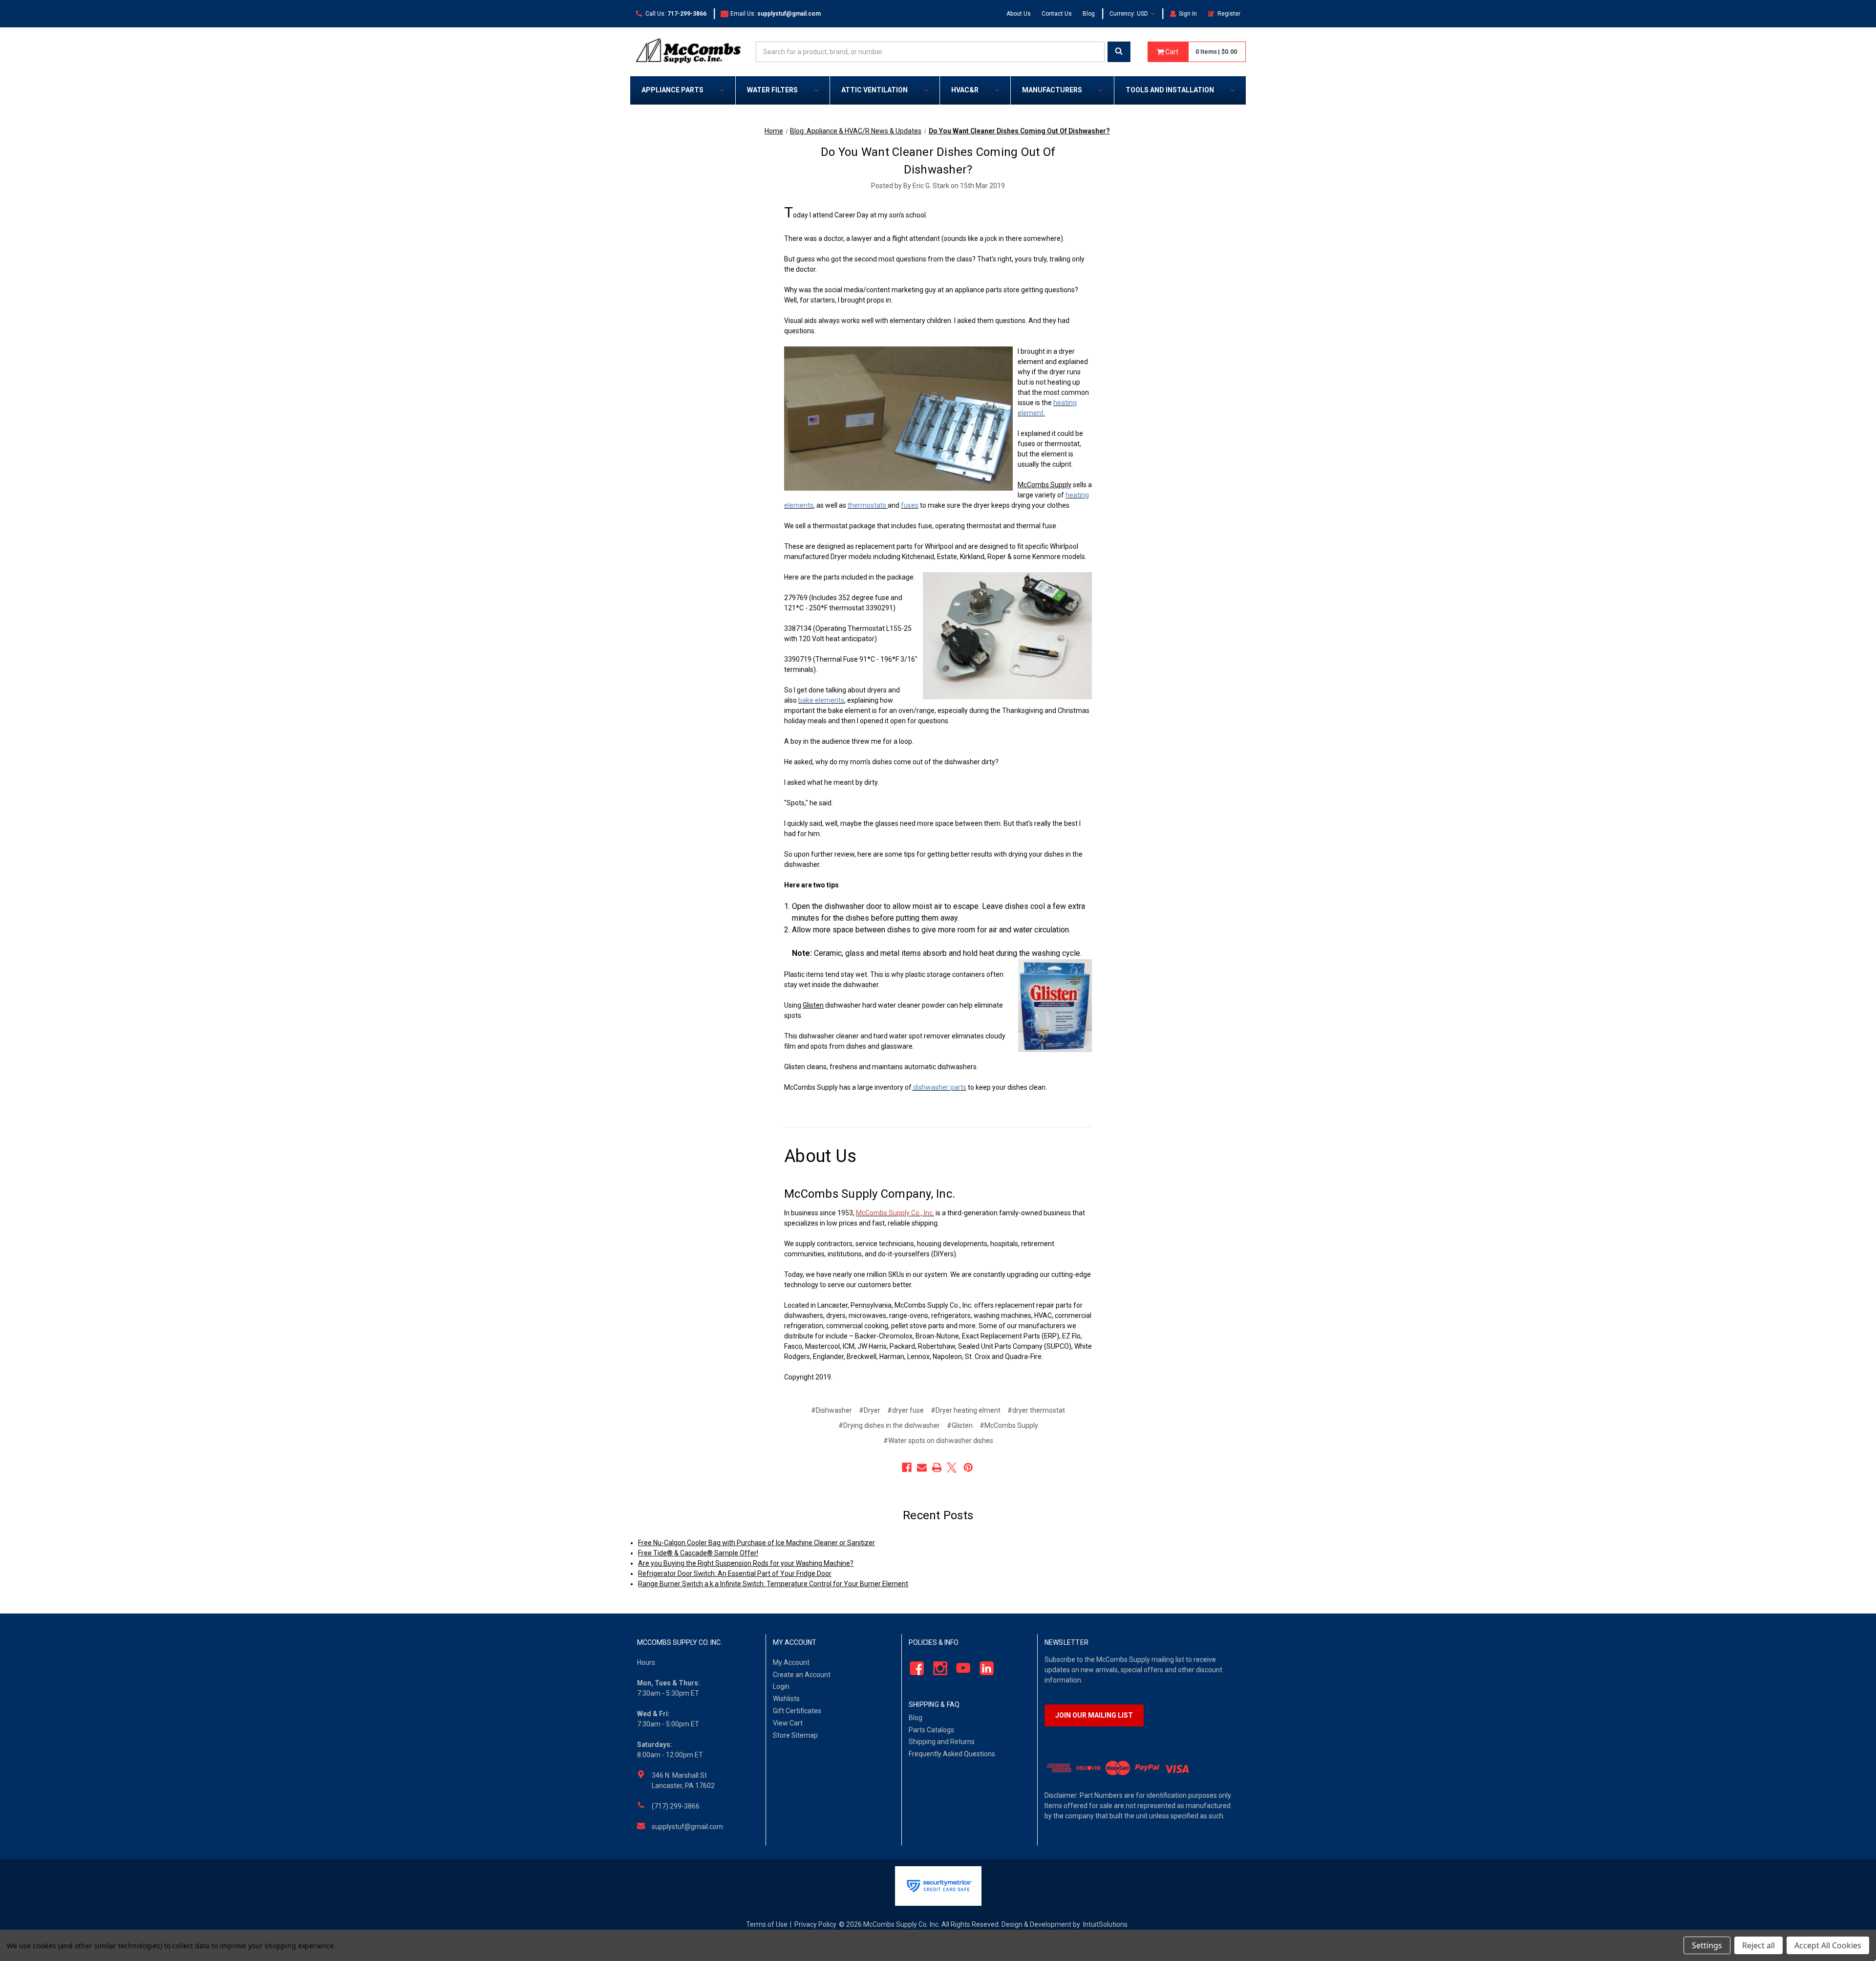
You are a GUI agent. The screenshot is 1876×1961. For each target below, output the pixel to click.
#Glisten (960, 1425)
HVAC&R (965, 90)
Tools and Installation (1170, 90)
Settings (1707, 1945)
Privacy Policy (815, 1924)
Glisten (813, 1005)
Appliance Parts (672, 90)
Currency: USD (1130, 14)
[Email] (922, 1467)
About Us (1019, 14)
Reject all (1759, 1945)
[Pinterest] (968, 1467)
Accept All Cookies (1828, 1945)
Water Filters (772, 90)
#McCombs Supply (1009, 1425)
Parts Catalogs (931, 1730)
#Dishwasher (831, 1410)
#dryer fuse (906, 1410)
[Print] (937, 1467)
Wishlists (786, 1699)
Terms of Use (767, 1924)
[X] (952, 1467)
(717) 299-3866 (676, 1806)
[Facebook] (907, 1467)
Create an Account (802, 1675)
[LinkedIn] (984, 1668)
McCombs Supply (1045, 485)
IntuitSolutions (1105, 1924)
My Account (791, 1662)
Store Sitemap (795, 1735)
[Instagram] (937, 1668)
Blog (1089, 14)
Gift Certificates (797, 1711)
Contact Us (1057, 14)
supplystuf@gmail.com (687, 1827)
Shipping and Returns (942, 1742)
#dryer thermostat (1036, 1410)
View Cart (788, 1723)
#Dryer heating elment (966, 1410)
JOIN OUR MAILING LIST (1094, 1715)
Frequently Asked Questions (952, 1754)
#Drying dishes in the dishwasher (889, 1425)
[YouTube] (961, 1668)
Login (781, 1686)
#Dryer (870, 1410)
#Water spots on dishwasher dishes (938, 1441)
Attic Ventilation (874, 90)
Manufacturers (1052, 90)
